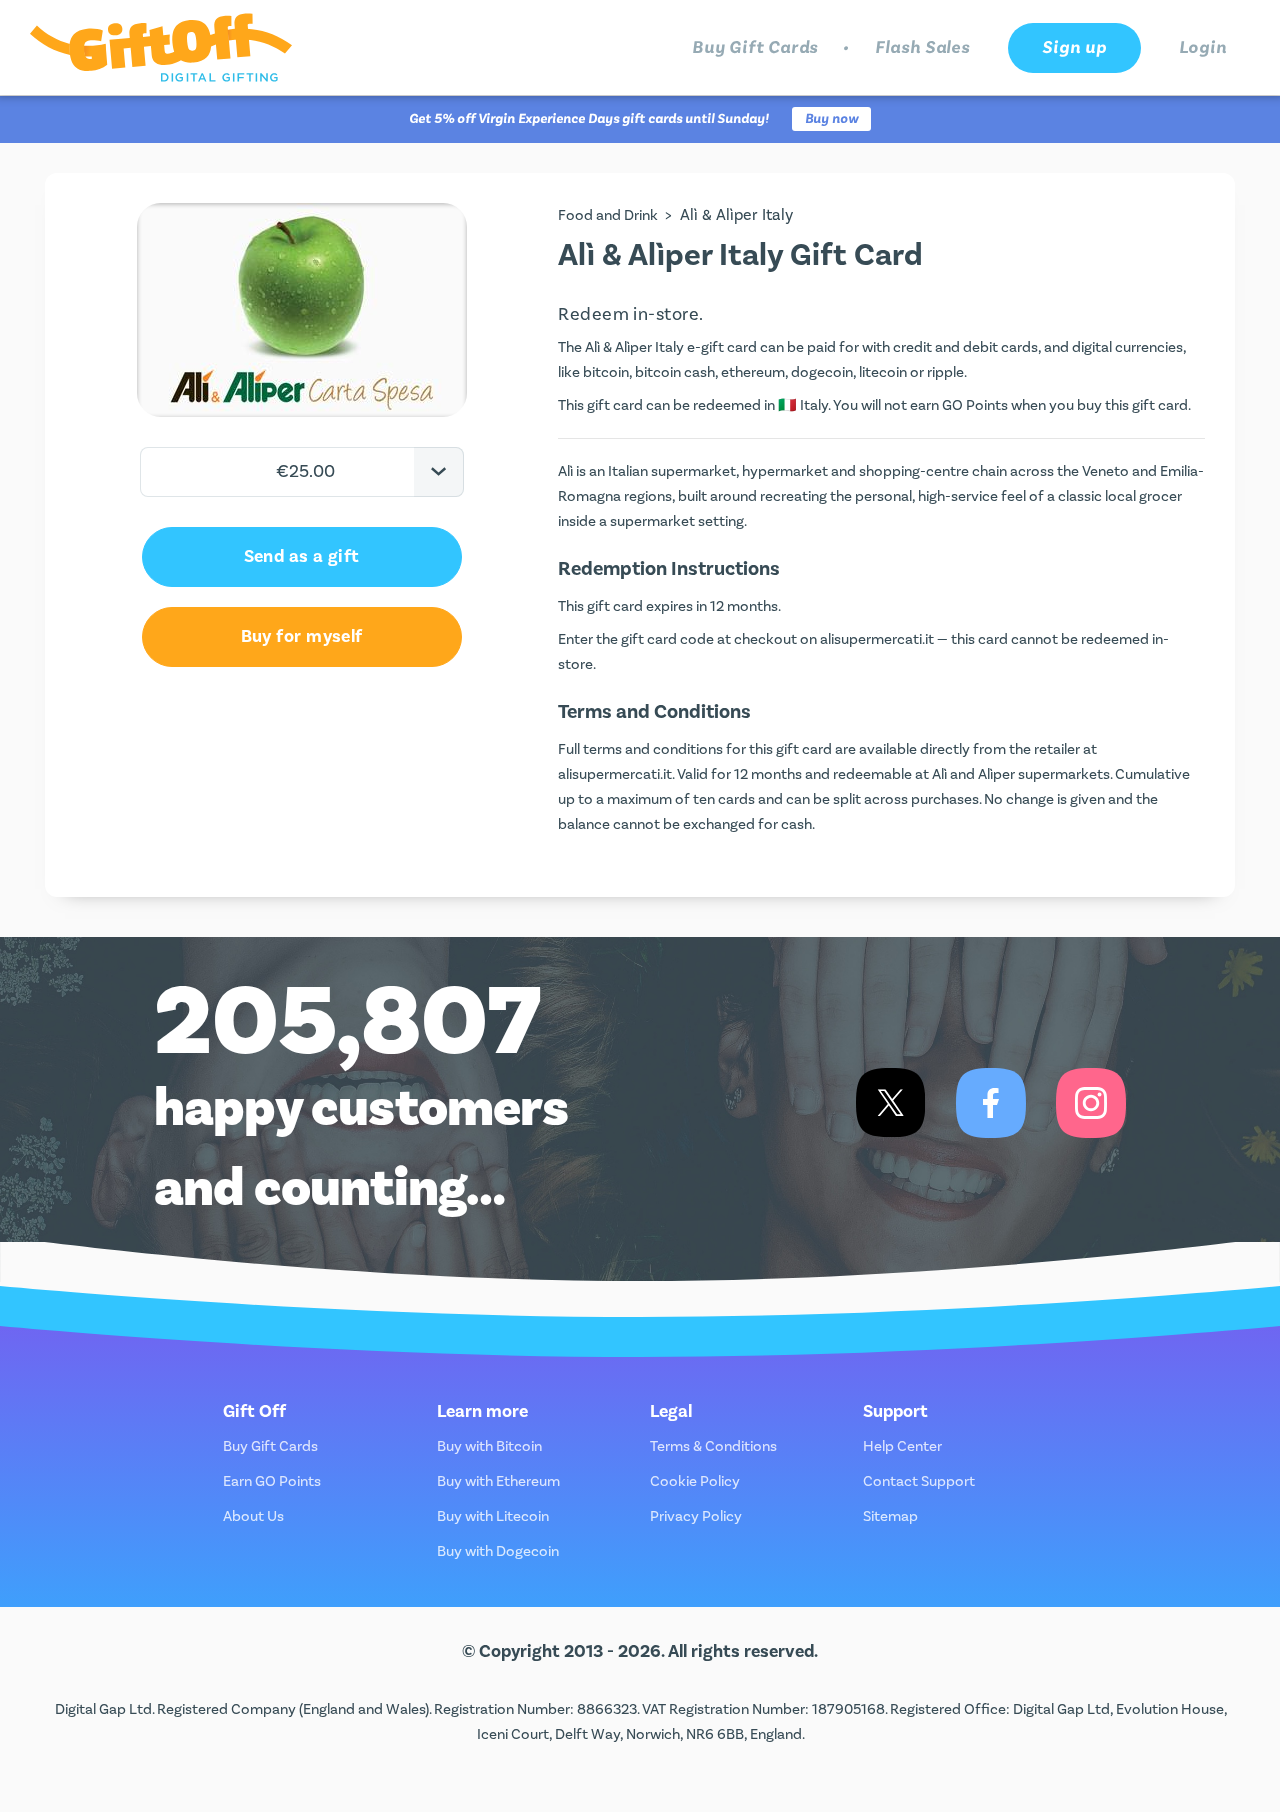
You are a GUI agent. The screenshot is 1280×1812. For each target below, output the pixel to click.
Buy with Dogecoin (498, 1551)
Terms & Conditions (713, 1446)
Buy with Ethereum (498, 1481)
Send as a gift (302, 556)
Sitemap (890, 1516)
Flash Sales (922, 47)
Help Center (902, 1446)
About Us (253, 1516)
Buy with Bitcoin (489, 1446)
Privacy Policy (696, 1516)
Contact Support (919, 1481)
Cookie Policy (695, 1481)
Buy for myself (302, 636)
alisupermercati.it (877, 639)
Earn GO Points (272, 1481)
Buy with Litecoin (493, 1516)
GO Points (975, 405)
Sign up (1074, 47)
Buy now (831, 119)
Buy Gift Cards (755, 47)
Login (1203, 47)
